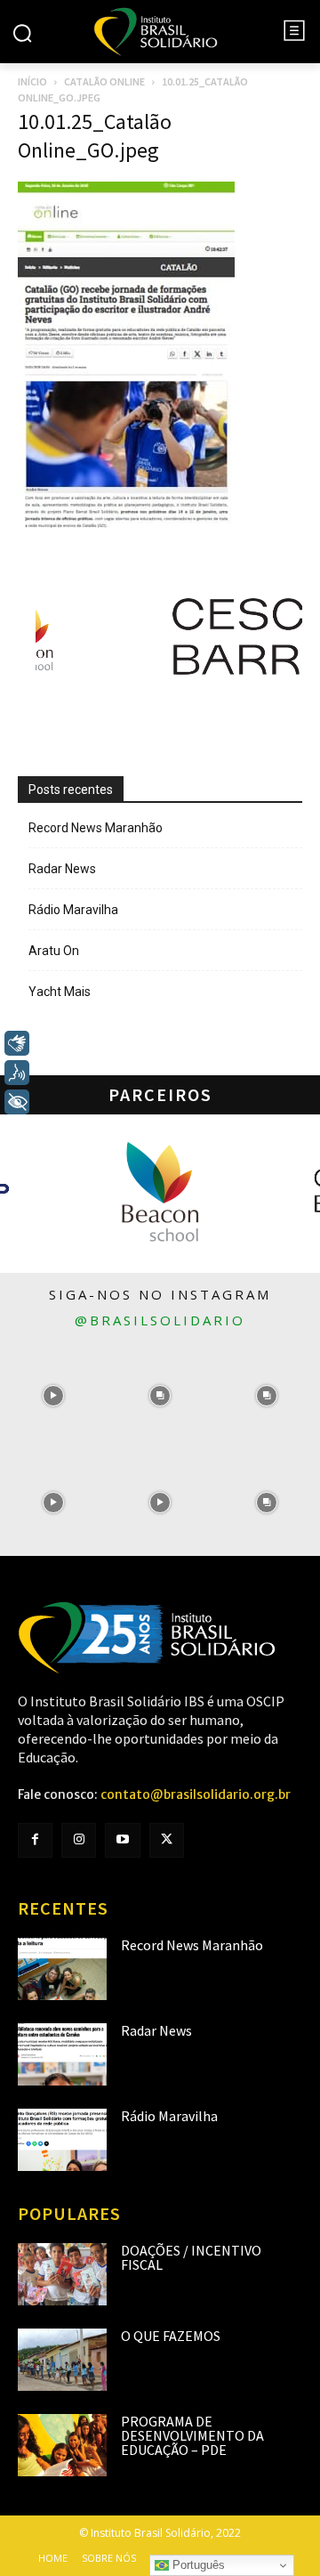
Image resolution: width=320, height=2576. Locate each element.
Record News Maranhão (96, 828)
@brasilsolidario (160, 1320)
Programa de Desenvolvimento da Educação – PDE (192, 2435)
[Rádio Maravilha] (62, 2140)
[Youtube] (122, 1840)
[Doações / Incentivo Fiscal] (62, 2274)
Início (32, 81)
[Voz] (17, 1073)
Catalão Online (104, 81)
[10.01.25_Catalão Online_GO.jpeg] (126, 523)
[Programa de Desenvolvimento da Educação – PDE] (62, 2445)
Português (197, 2565)
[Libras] (17, 1043)
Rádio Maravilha (73, 910)
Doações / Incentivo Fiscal (191, 2257)
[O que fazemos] (62, 2360)
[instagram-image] (53, 1396)
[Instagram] (79, 1840)
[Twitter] (167, 1840)
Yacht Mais (60, 992)
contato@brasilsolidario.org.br (196, 1794)
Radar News (62, 869)
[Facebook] (35, 1840)
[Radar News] (62, 2054)
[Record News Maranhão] (62, 1969)
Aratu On (54, 951)
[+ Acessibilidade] (17, 1102)
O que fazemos (171, 2336)
